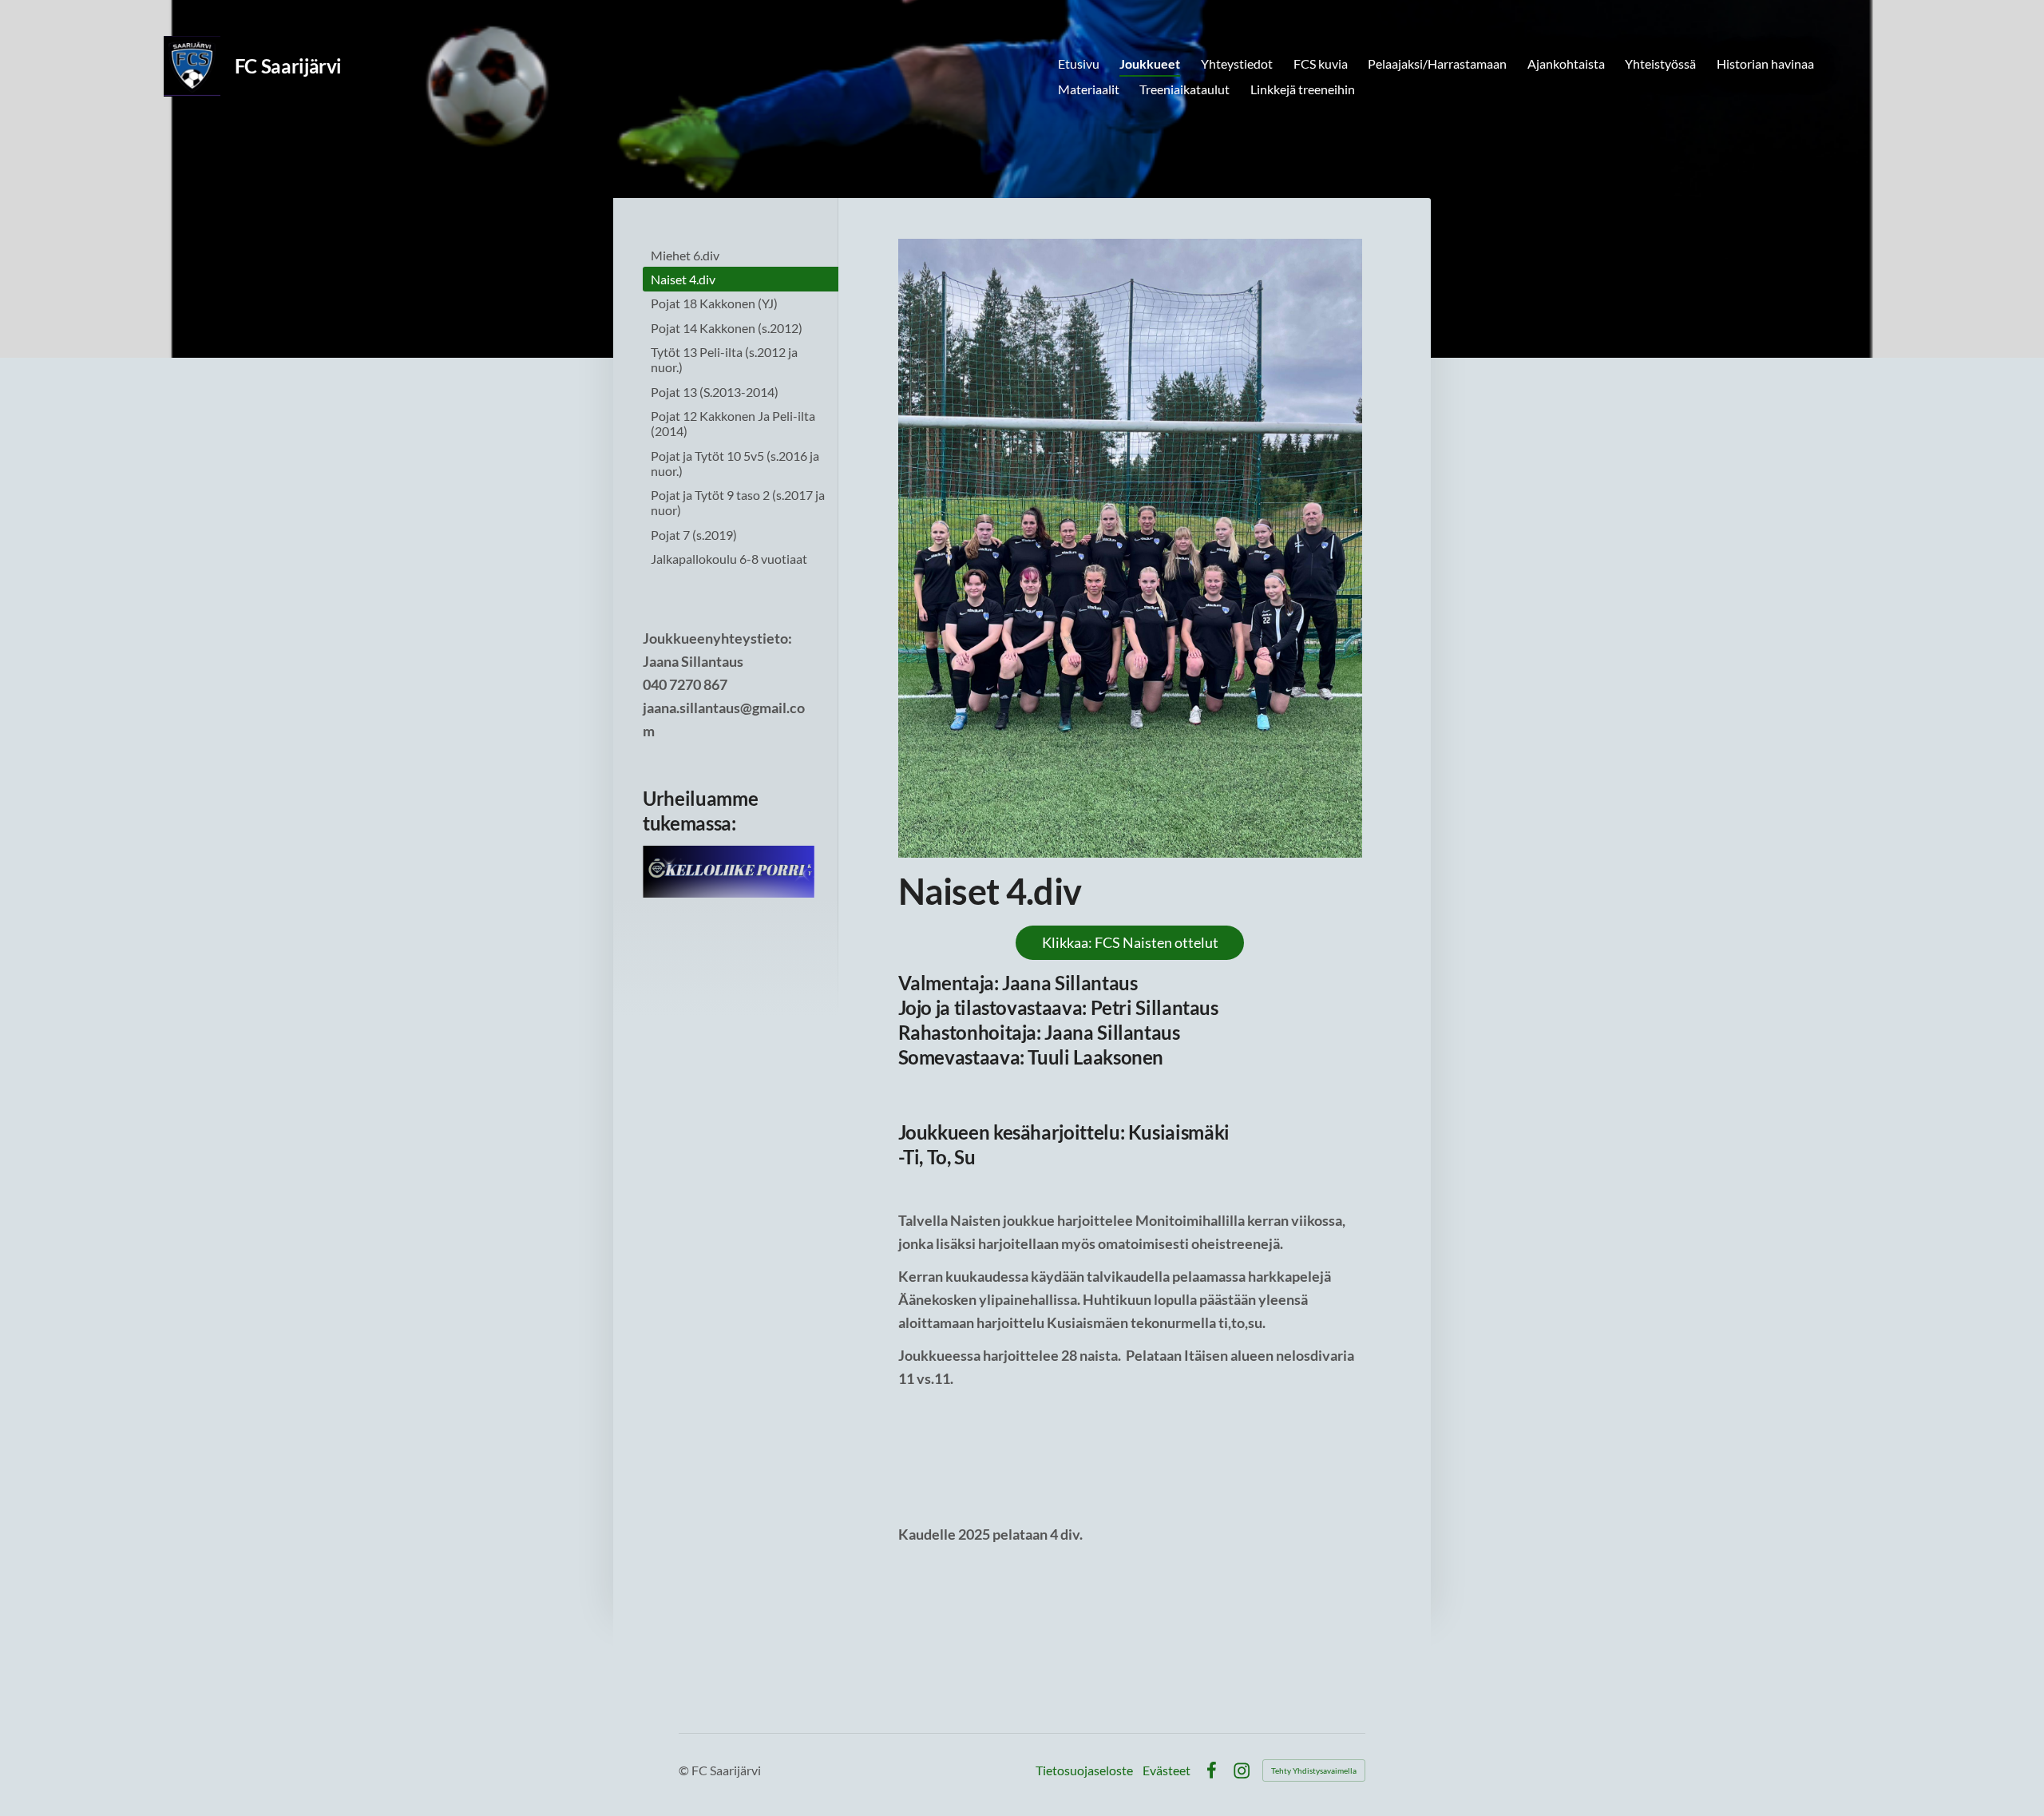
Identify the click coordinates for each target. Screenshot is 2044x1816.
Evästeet (1167, 1770)
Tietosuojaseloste (1084, 1770)
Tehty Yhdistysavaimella (1314, 1770)
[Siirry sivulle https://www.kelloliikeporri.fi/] (729, 872)
